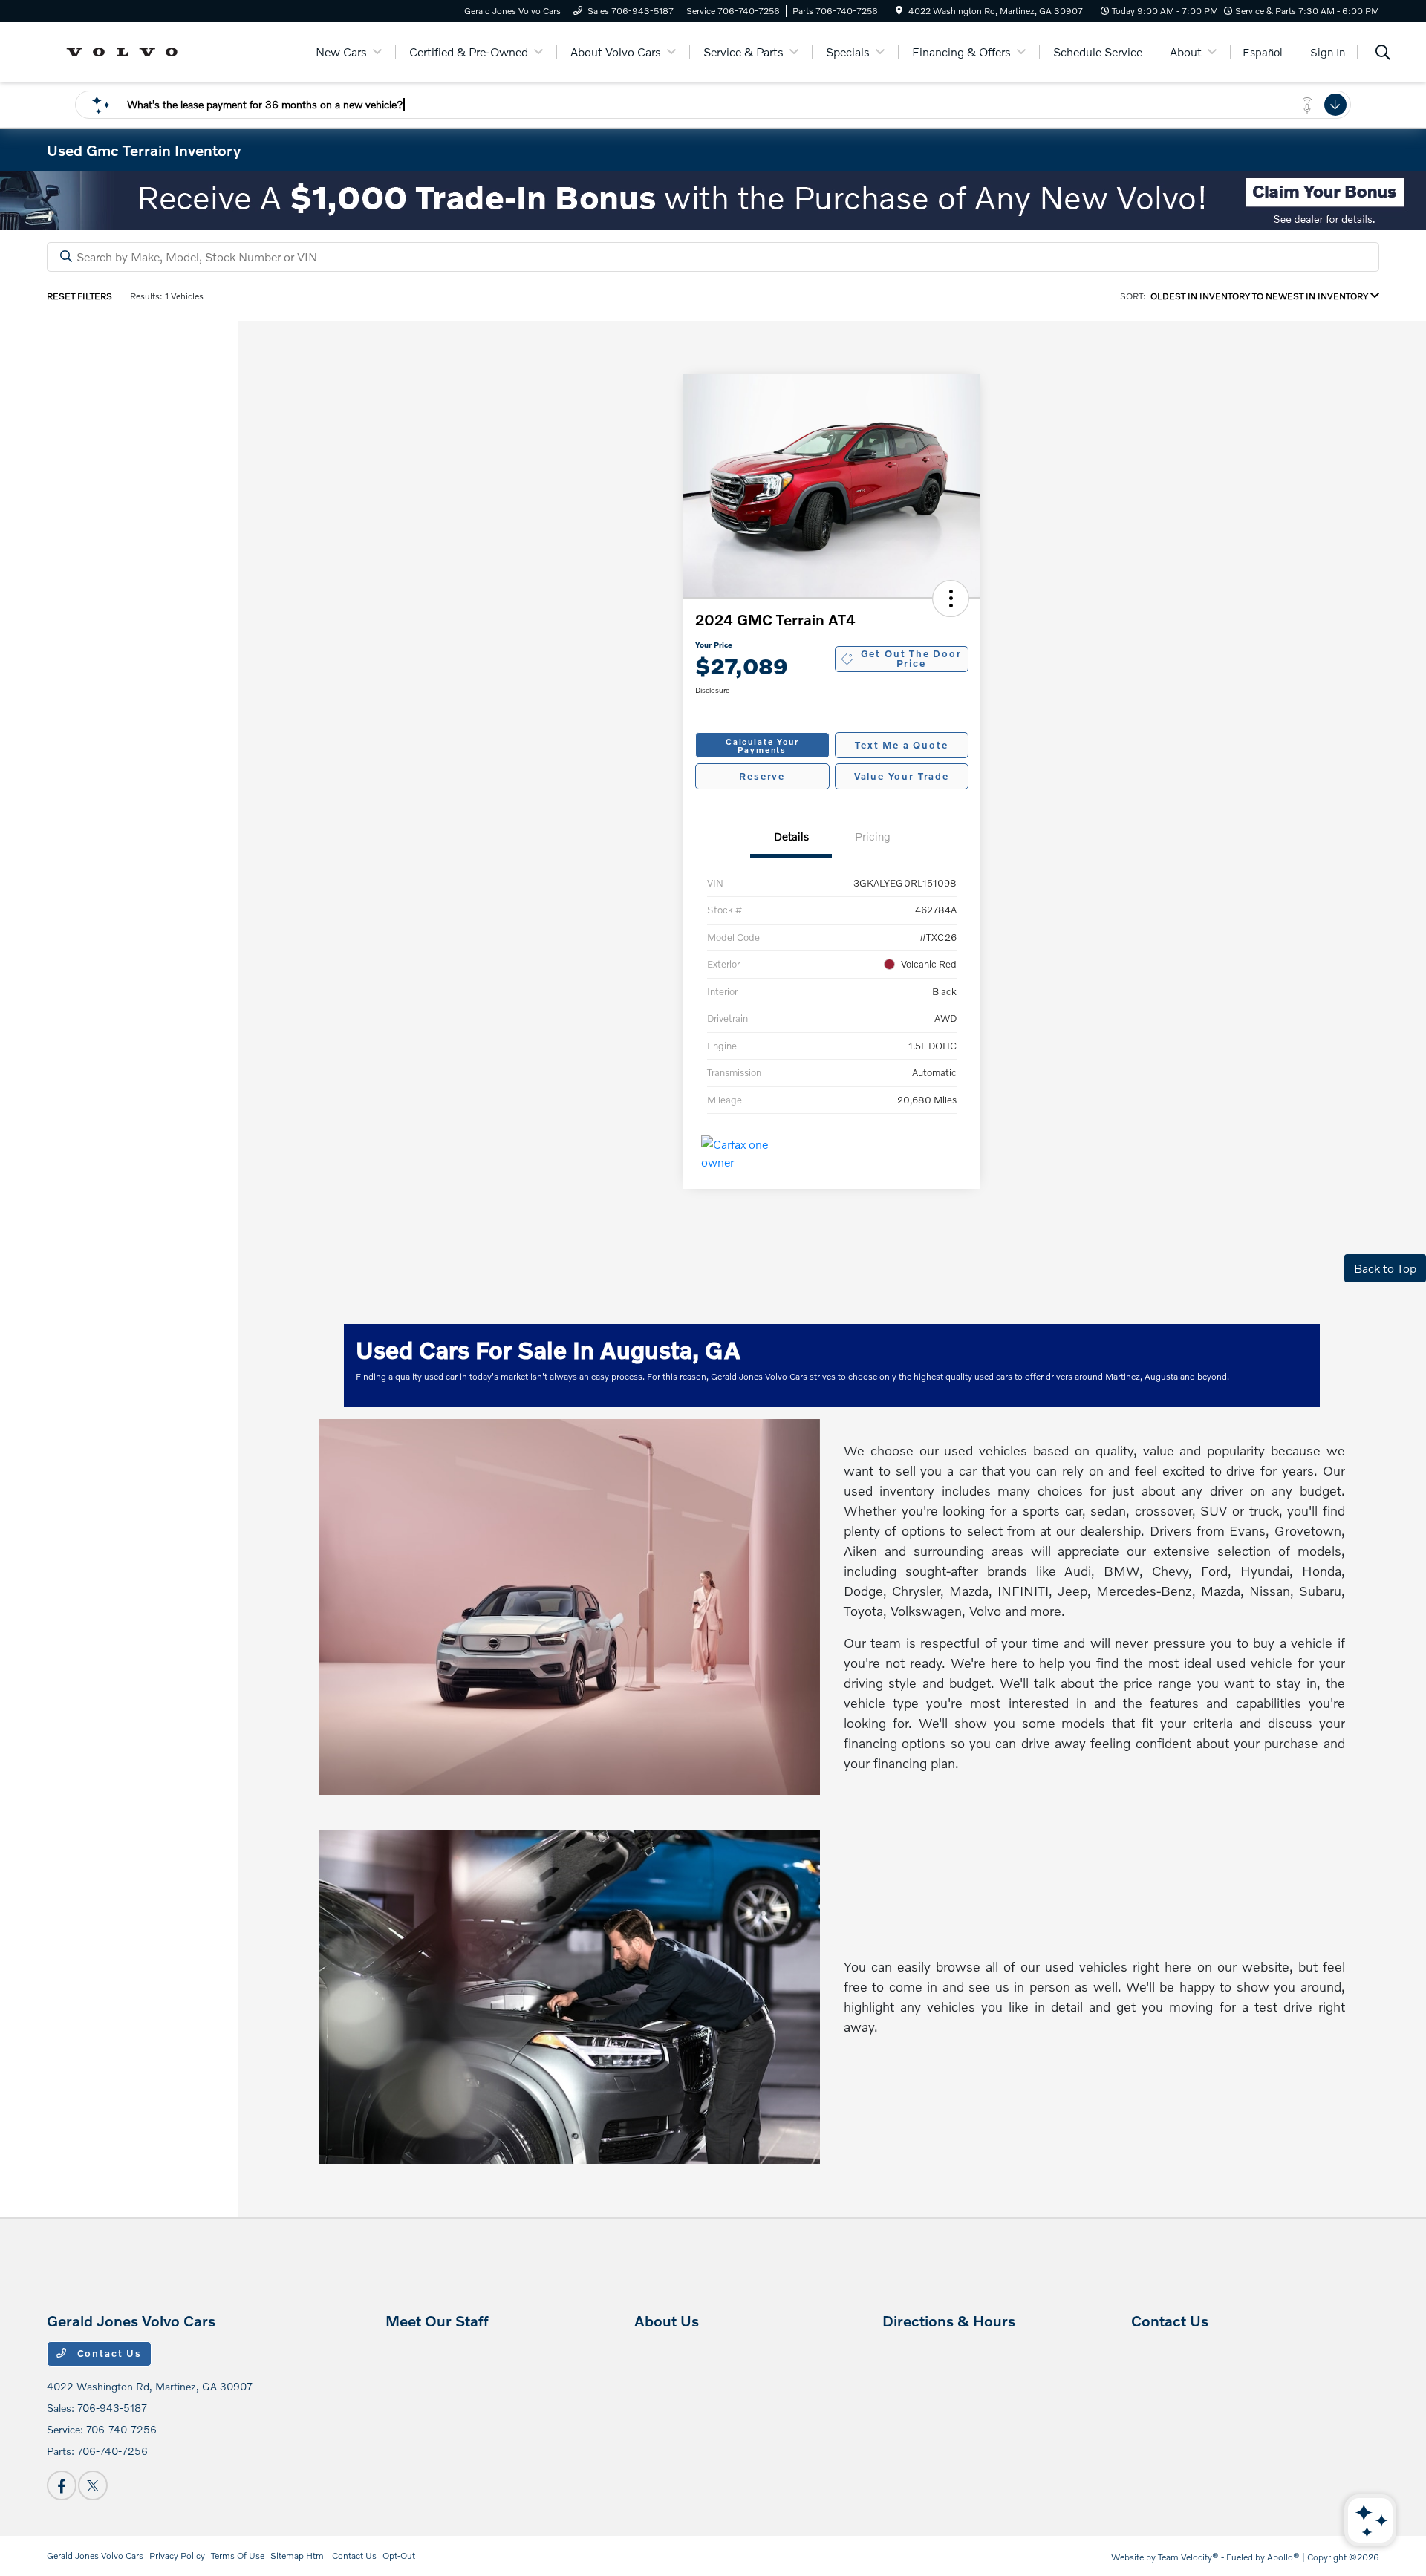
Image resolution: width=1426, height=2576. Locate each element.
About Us (667, 2321)
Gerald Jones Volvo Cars (95, 2556)
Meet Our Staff (437, 2321)
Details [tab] (791, 836)
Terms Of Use (238, 2556)
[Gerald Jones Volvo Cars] (127, 50)
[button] (951, 599)
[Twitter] (93, 2485)
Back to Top (1385, 1268)
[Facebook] (62, 2485)
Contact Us (108, 2353)
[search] (1383, 54)
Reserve (762, 776)
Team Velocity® (1188, 2557)
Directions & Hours (949, 2321)
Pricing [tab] (873, 836)
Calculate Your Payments (762, 746)
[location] (899, 11)
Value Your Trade (902, 776)
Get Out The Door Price (911, 658)
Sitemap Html (298, 2556)
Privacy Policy (177, 2556)
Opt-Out (399, 2556)
